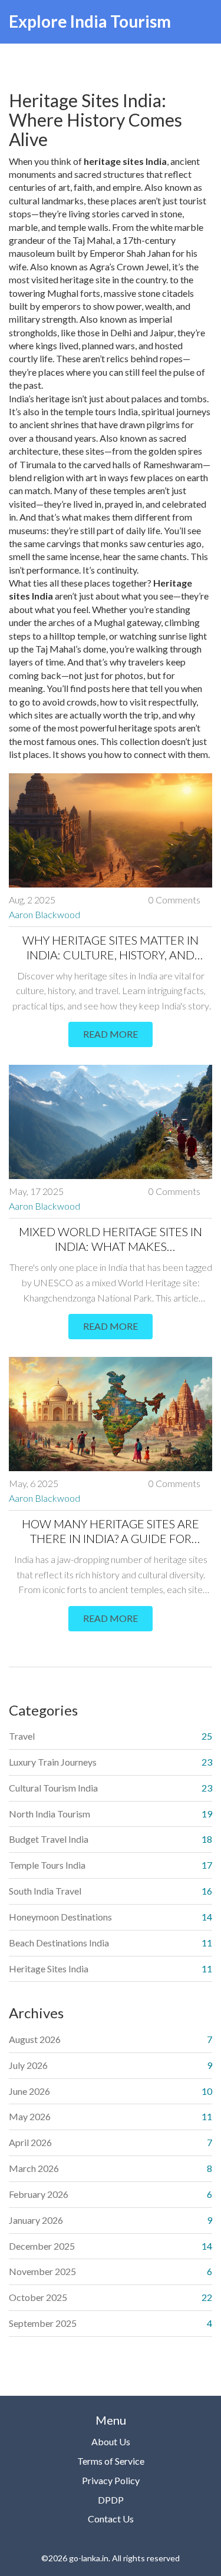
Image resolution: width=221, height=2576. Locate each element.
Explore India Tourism (90, 21)
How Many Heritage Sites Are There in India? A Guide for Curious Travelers (111, 1531)
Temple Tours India (47, 1865)
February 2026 (39, 2194)
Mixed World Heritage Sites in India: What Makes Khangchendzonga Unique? (111, 1239)
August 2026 (35, 2039)
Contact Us (111, 2519)
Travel (22, 1736)
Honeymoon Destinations (60, 1917)
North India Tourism (50, 1814)
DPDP (111, 2500)
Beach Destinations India (59, 1943)
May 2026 (30, 2116)
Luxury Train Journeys (53, 1762)
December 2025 (42, 2246)
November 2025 (42, 2271)
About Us (111, 2441)
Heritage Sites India (49, 1969)
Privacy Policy (111, 2480)
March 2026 (34, 2168)
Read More (111, 1034)
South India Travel (45, 1891)
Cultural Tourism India (53, 1788)
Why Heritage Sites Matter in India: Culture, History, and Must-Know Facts (111, 948)
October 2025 (38, 2297)
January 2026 (36, 2220)
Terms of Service (111, 2461)
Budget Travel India (49, 1839)
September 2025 (43, 2323)
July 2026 (28, 2065)
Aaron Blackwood (44, 914)
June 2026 (29, 2091)
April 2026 (30, 2142)
